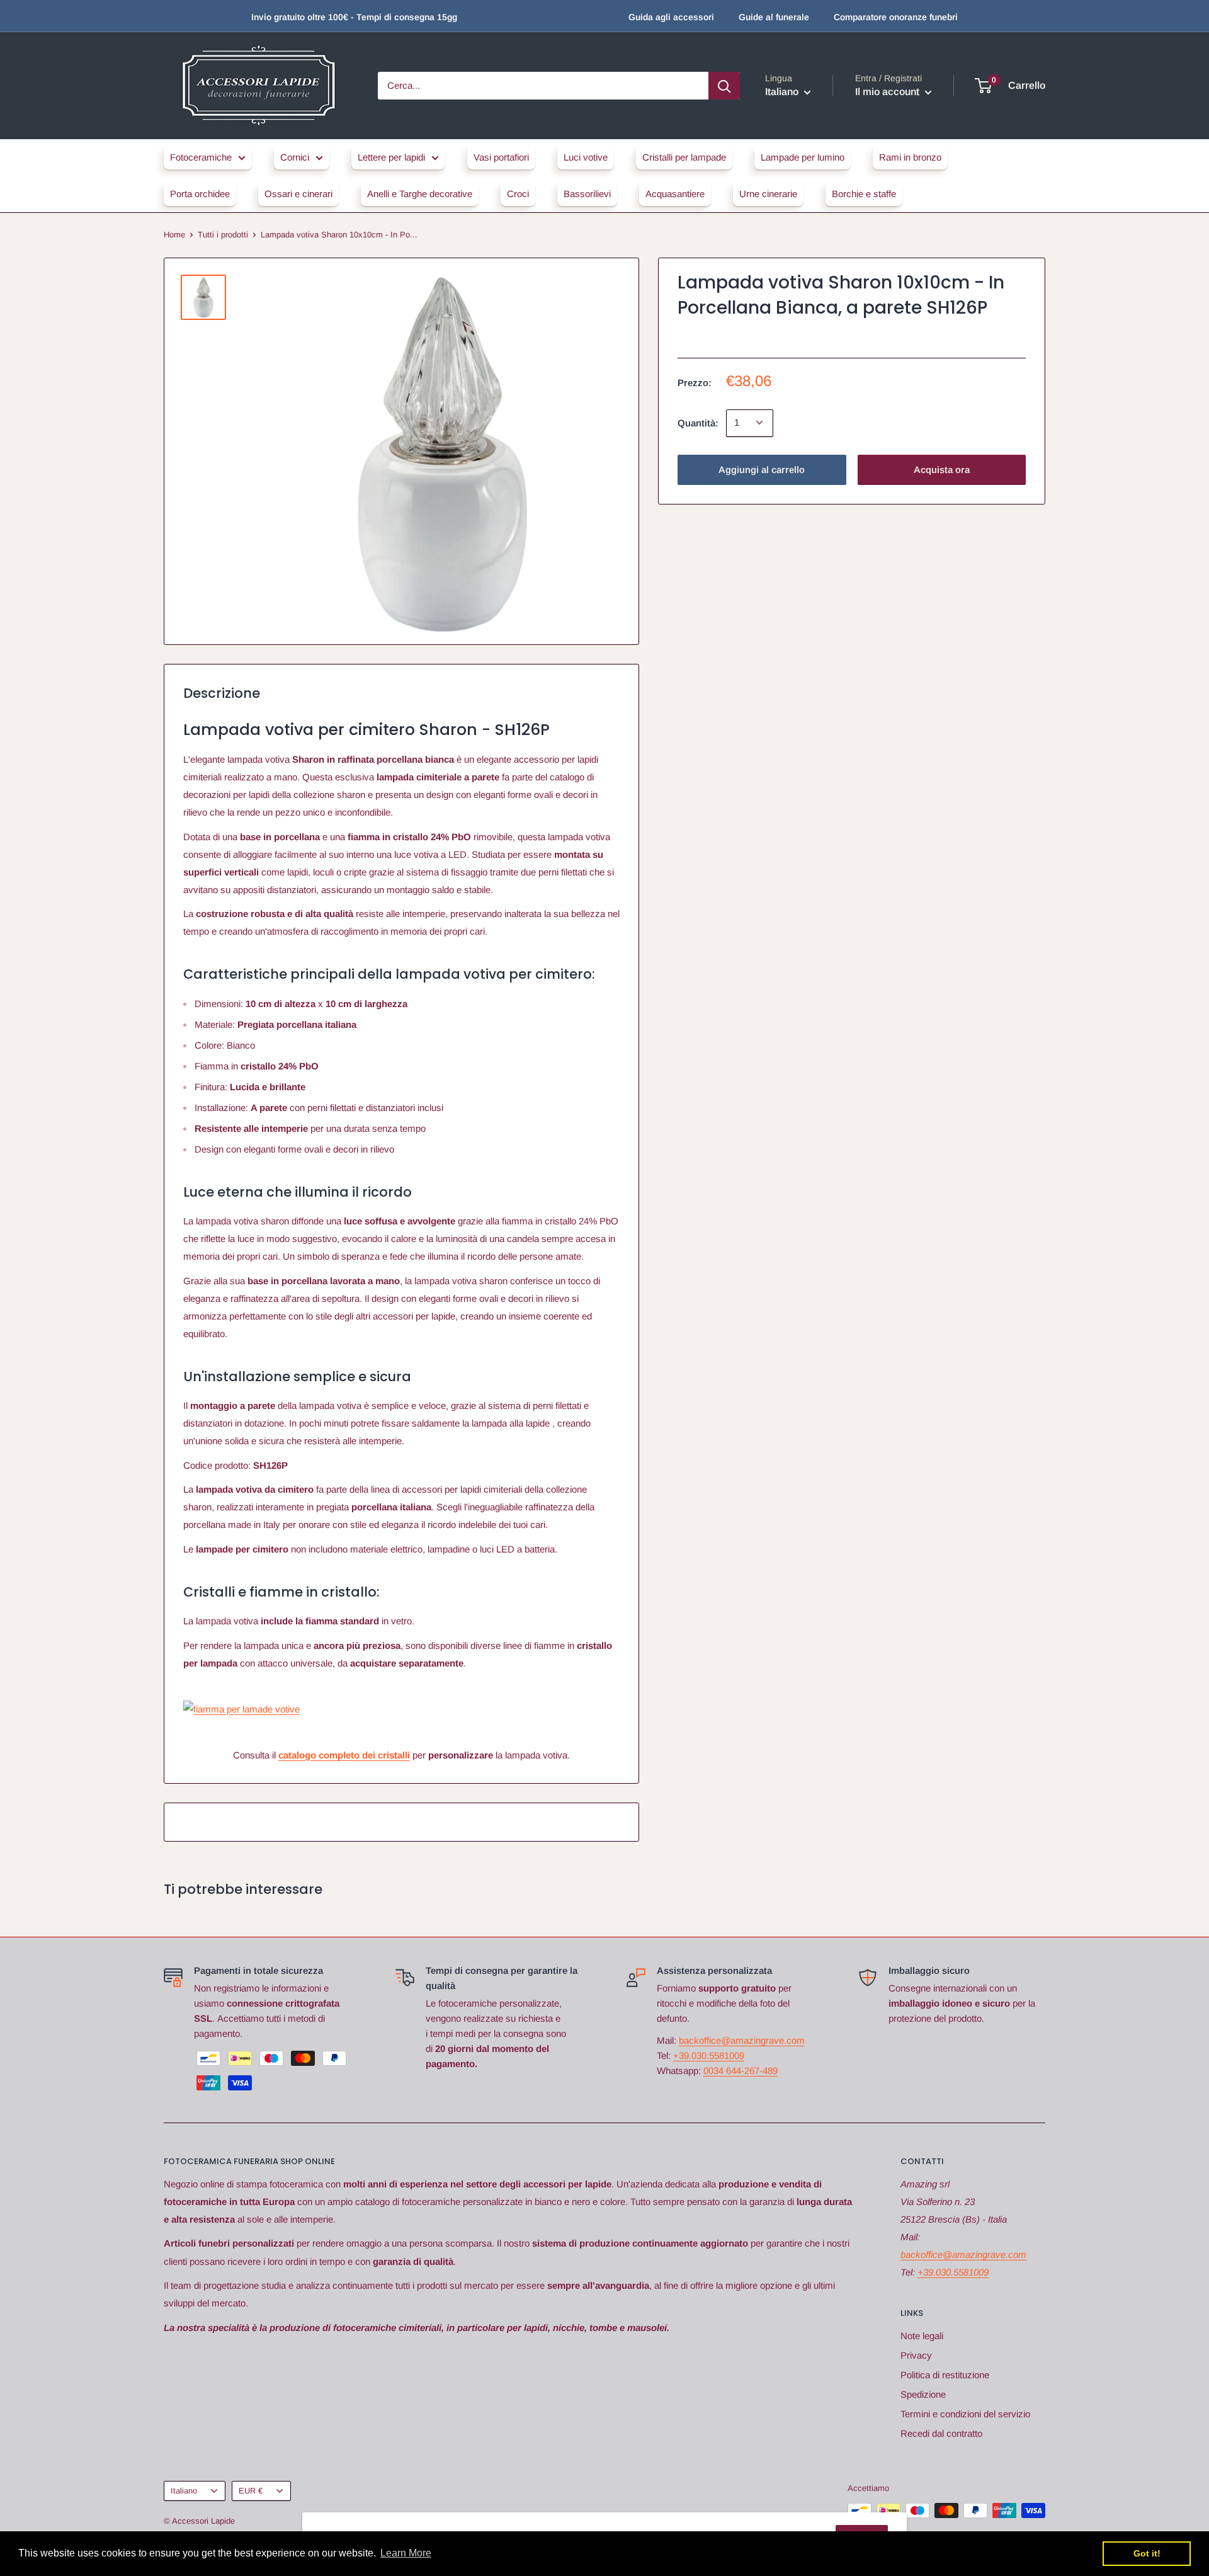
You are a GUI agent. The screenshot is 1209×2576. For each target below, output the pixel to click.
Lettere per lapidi (391, 157)
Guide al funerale (774, 17)
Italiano (184, 2491)
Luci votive (586, 157)
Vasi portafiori (501, 157)
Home (174, 235)
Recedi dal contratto (941, 2433)
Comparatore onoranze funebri (896, 17)
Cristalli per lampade (684, 157)
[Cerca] (724, 86)
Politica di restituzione (945, 2375)
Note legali (922, 2336)
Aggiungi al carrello (762, 469)
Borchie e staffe (864, 194)
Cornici (295, 157)
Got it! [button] (1147, 2553)
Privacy (916, 2355)
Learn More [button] (406, 2553)
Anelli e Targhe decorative (420, 194)
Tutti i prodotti (223, 235)
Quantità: (698, 422)
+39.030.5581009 (709, 2055)
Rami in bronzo (910, 157)
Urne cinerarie (768, 194)
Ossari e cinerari (298, 194)
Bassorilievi (587, 194)
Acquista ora (942, 469)
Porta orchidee (200, 194)
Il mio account (888, 92)
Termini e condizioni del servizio (965, 2414)
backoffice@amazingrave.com (742, 2040)
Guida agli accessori (671, 17)
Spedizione (923, 2394)
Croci (518, 194)
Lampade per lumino (803, 157)
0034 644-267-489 (741, 2071)
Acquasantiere (675, 194)
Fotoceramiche (201, 157)
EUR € (251, 2491)
